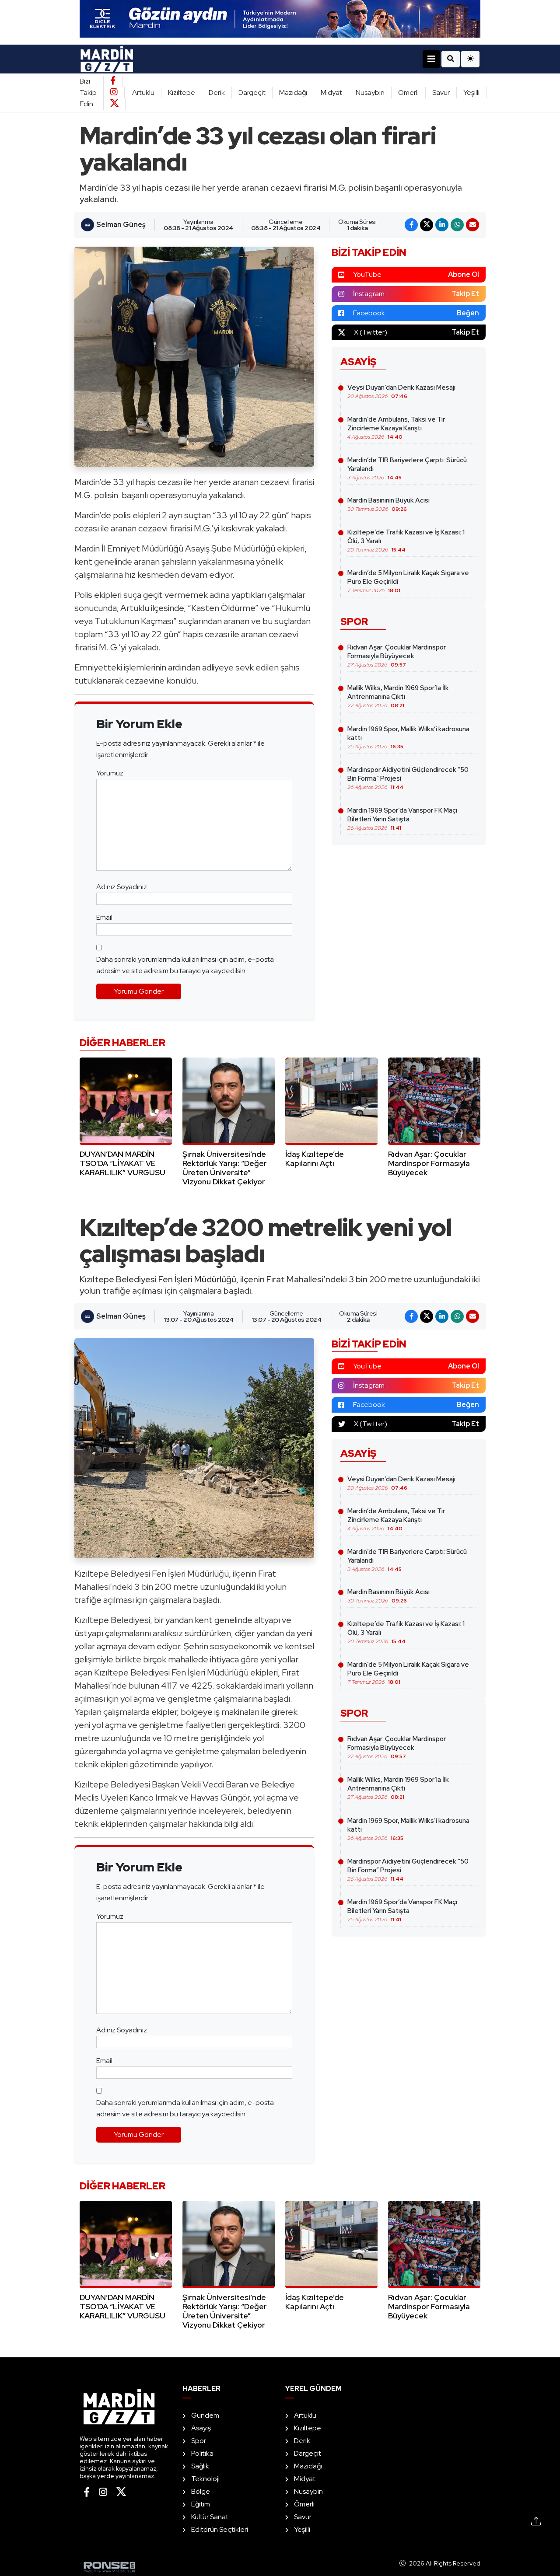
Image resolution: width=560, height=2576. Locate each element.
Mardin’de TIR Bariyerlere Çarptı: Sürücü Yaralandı (407, 468)
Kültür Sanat (210, 2517)
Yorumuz (110, 773)
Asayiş (201, 2428)
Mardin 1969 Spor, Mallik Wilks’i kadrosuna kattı (408, 737)
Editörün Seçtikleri (220, 2529)
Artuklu (143, 92)
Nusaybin (370, 92)
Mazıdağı (293, 92)
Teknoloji (205, 2479)
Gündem (205, 2415)
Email (104, 917)
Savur (441, 92)
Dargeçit (252, 92)
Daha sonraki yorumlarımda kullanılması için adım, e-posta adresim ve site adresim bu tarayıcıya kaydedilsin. (185, 965)
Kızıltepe (182, 92)
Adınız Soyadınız (122, 887)
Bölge (201, 2491)
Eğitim (201, 2504)
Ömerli (408, 92)
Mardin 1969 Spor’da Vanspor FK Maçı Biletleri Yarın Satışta (402, 819)
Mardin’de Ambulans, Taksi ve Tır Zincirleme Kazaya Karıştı (396, 428)
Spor (199, 2441)
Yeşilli (471, 92)
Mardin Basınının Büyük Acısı (388, 504)
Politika (202, 2453)
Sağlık (200, 2466)
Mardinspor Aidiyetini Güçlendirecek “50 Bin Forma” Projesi (408, 778)
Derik (217, 92)
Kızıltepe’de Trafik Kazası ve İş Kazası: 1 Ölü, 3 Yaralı (406, 541)
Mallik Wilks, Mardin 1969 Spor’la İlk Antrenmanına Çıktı (398, 696)
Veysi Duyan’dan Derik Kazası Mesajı (401, 391)
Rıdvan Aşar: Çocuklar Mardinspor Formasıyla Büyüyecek (397, 656)
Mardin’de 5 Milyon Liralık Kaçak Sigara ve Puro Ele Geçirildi (408, 581)
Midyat (331, 92)
